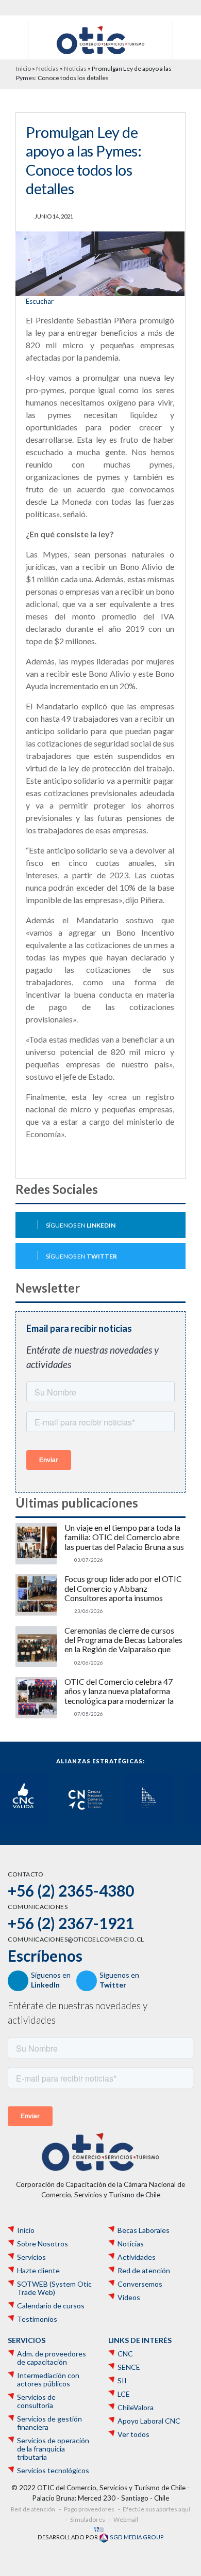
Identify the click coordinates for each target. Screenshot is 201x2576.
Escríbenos (45, 1956)
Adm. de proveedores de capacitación (52, 2358)
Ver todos (133, 2434)
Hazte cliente (38, 2271)
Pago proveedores (89, 2509)
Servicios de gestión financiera (49, 2423)
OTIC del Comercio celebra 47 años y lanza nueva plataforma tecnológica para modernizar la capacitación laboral (119, 1691)
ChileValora (136, 2408)
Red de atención (144, 2271)
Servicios (31, 2257)
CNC (125, 2354)
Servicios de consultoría (36, 2401)
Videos (129, 2298)
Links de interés (140, 2340)
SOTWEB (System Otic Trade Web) (54, 2288)
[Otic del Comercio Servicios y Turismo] (100, 39)
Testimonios (37, 2319)
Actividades (137, 2257)
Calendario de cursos (51, 2306)
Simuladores (88, 2519)
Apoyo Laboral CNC (149, 2421)
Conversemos (140, 2284)
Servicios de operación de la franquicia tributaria (53, 2449)
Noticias (47, 68)
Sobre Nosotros (43, 2244)
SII (122, 2381)
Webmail (126, 2519)
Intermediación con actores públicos (48, 2380)
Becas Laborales (144, 2230)
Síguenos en (81, 1225)
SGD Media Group (136, 2537)
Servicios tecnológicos (53, 2471)
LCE (124, 2394)
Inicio (23, 68)
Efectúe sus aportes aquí (156, 2509)
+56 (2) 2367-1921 (71, 1923)
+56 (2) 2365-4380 (71, 1890)
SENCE (129, 2367)
